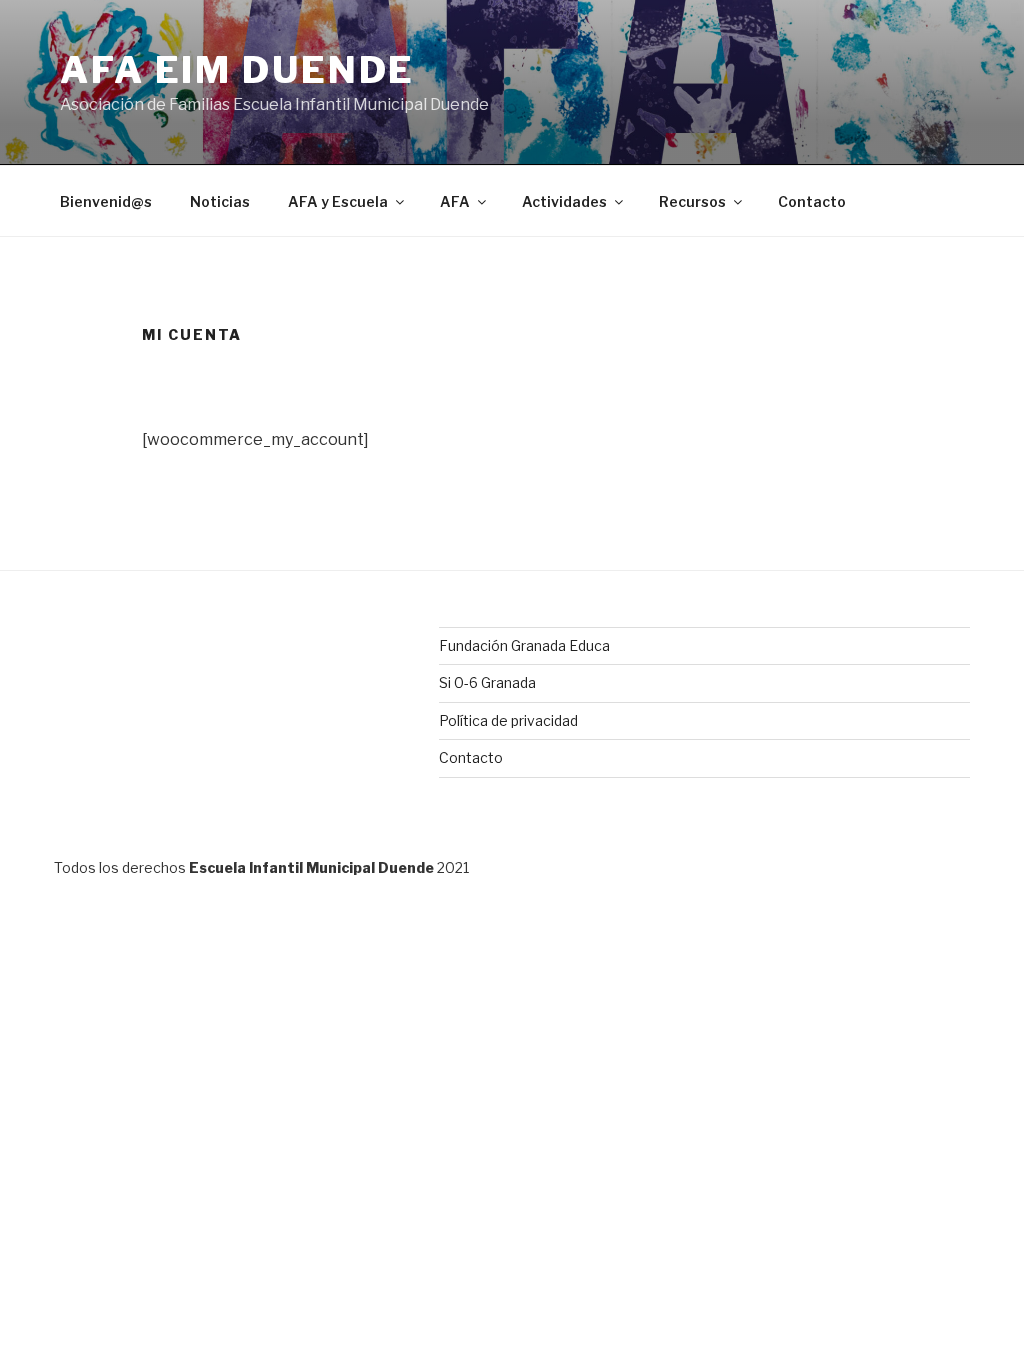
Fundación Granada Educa (524, 645)
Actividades (564, 201)
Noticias (220, 201)
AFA (455, 201)
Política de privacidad (508, 720)
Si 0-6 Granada (487, 682)
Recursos (692, 201)
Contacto (812, 201)
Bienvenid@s (106, 201)
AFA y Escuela (338, 201)
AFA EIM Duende (237, 70)
